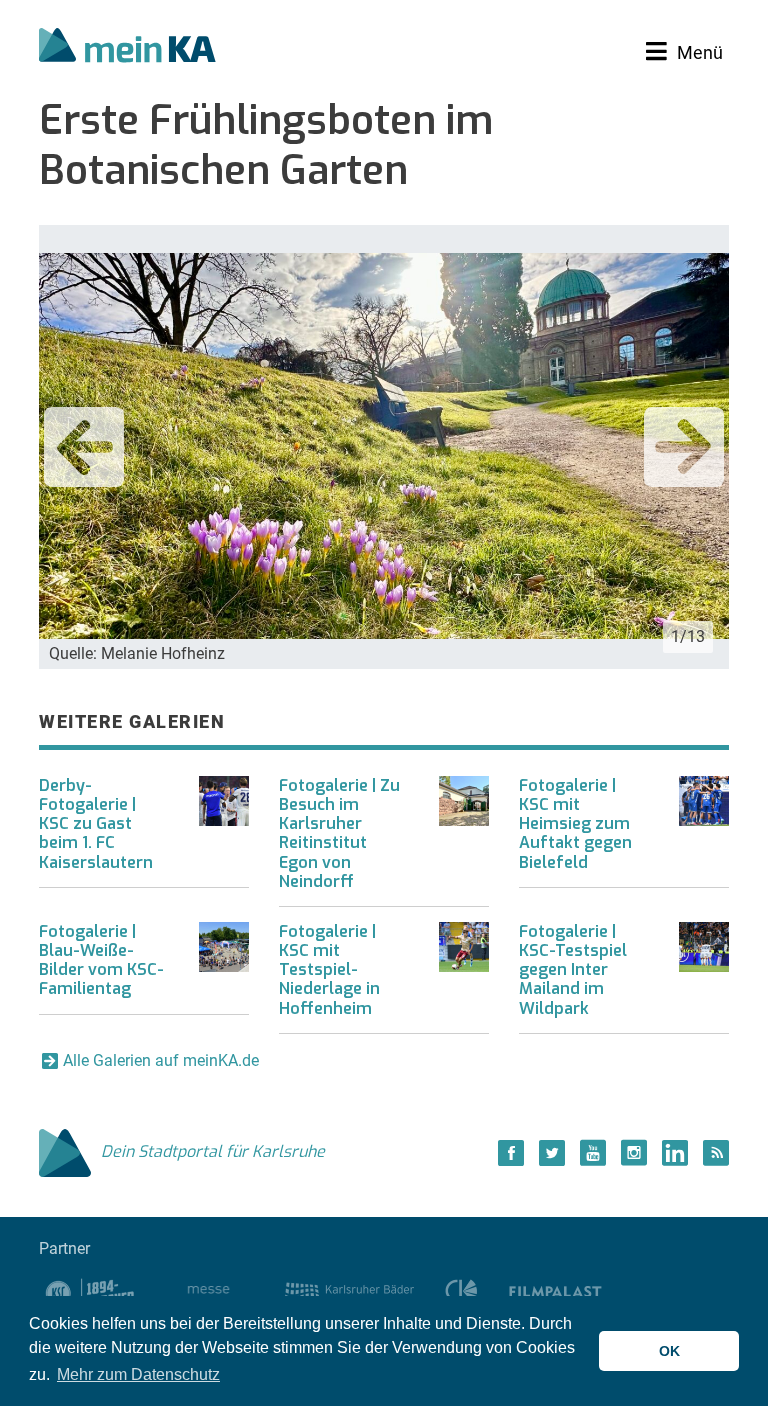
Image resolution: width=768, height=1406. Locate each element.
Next (684, 447)
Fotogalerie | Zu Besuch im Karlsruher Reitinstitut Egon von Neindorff (339, 833)
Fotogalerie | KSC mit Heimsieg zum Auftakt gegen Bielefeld (575, 824)
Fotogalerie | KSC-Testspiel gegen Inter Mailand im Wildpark (573, 970)
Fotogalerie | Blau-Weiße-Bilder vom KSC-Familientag (101, 960)
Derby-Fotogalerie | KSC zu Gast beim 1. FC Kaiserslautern (96, 824)
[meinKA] (127, 48)
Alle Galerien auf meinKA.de (161, 1060)
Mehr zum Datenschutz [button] (138, 1374)
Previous (84, 447)
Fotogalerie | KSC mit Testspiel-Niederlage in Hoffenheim (329, 970)
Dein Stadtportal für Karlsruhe (213, 1151)
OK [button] (669, 1351)
